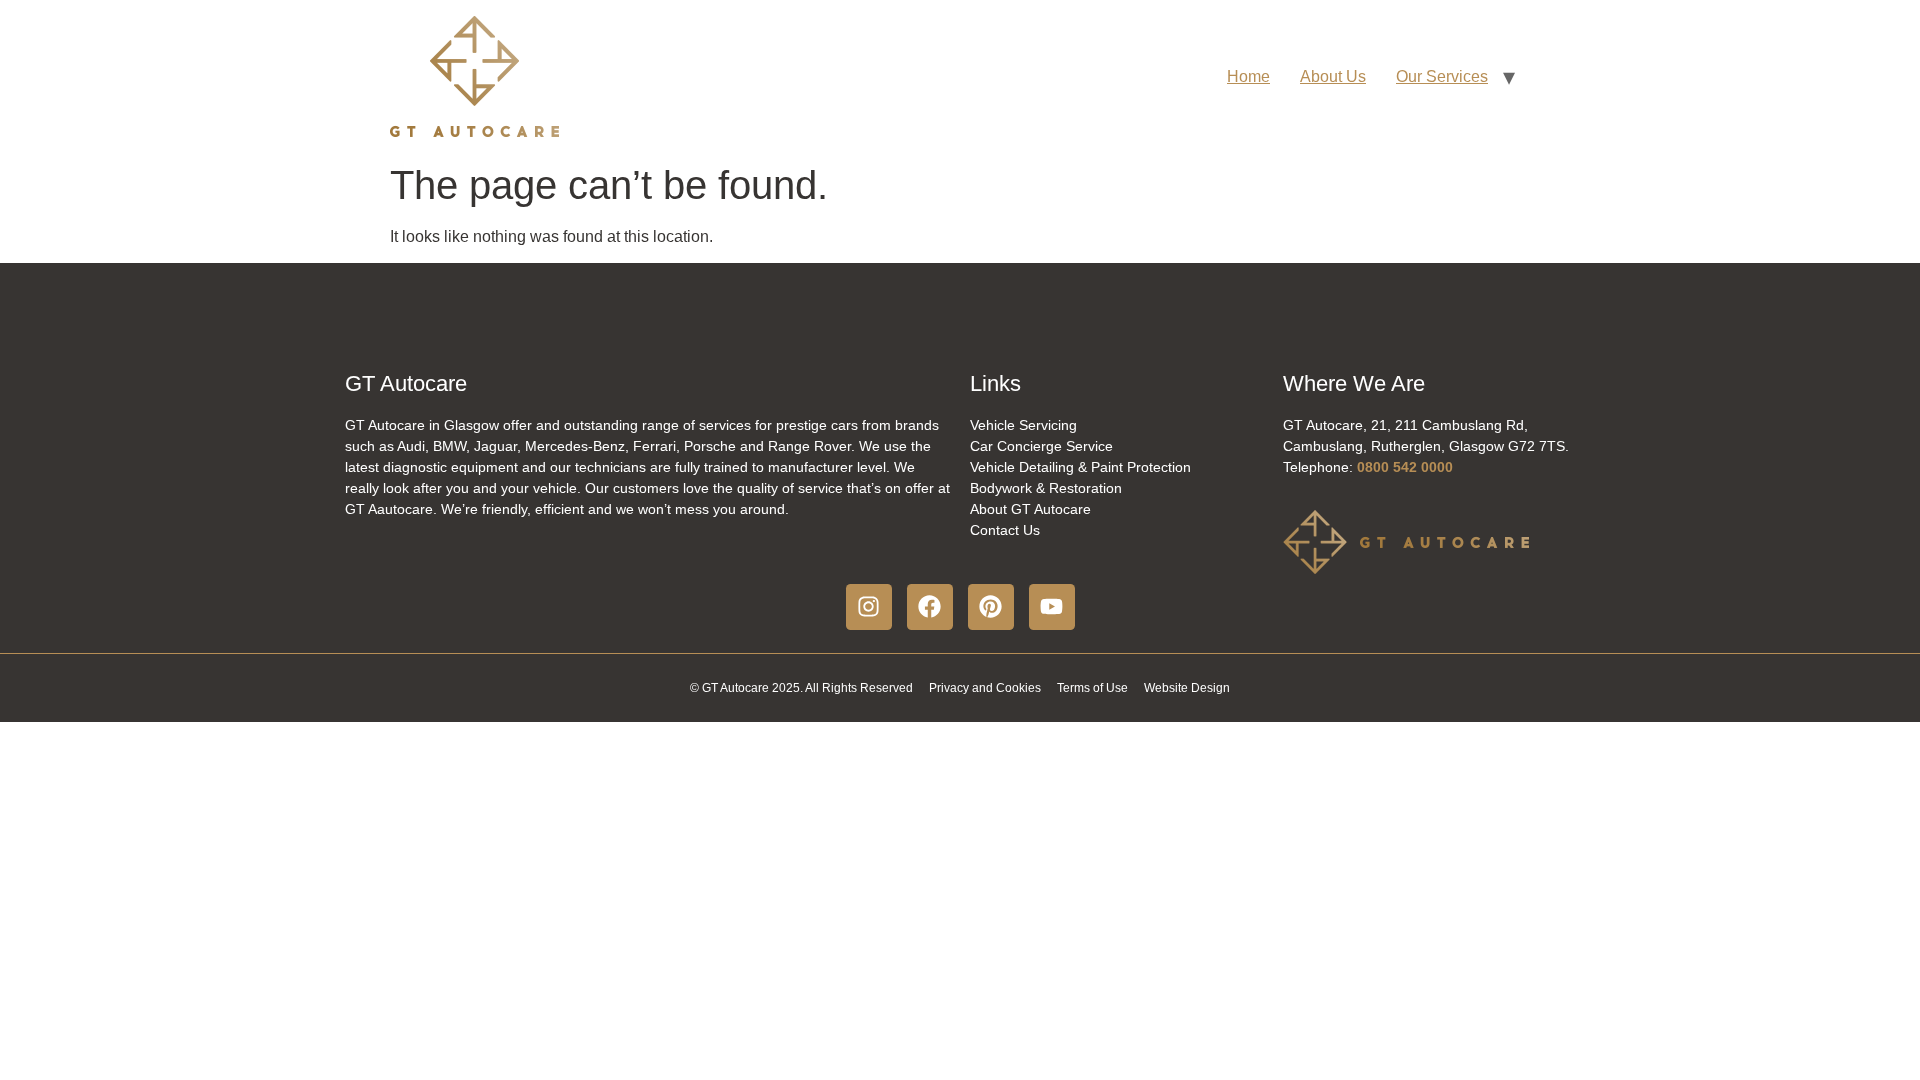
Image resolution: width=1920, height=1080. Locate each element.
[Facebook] (930, 607)
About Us (1333, 76)
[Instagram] (869, 607)
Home (1248, 76)
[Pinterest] (991, 607)
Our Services (1442, 76)
